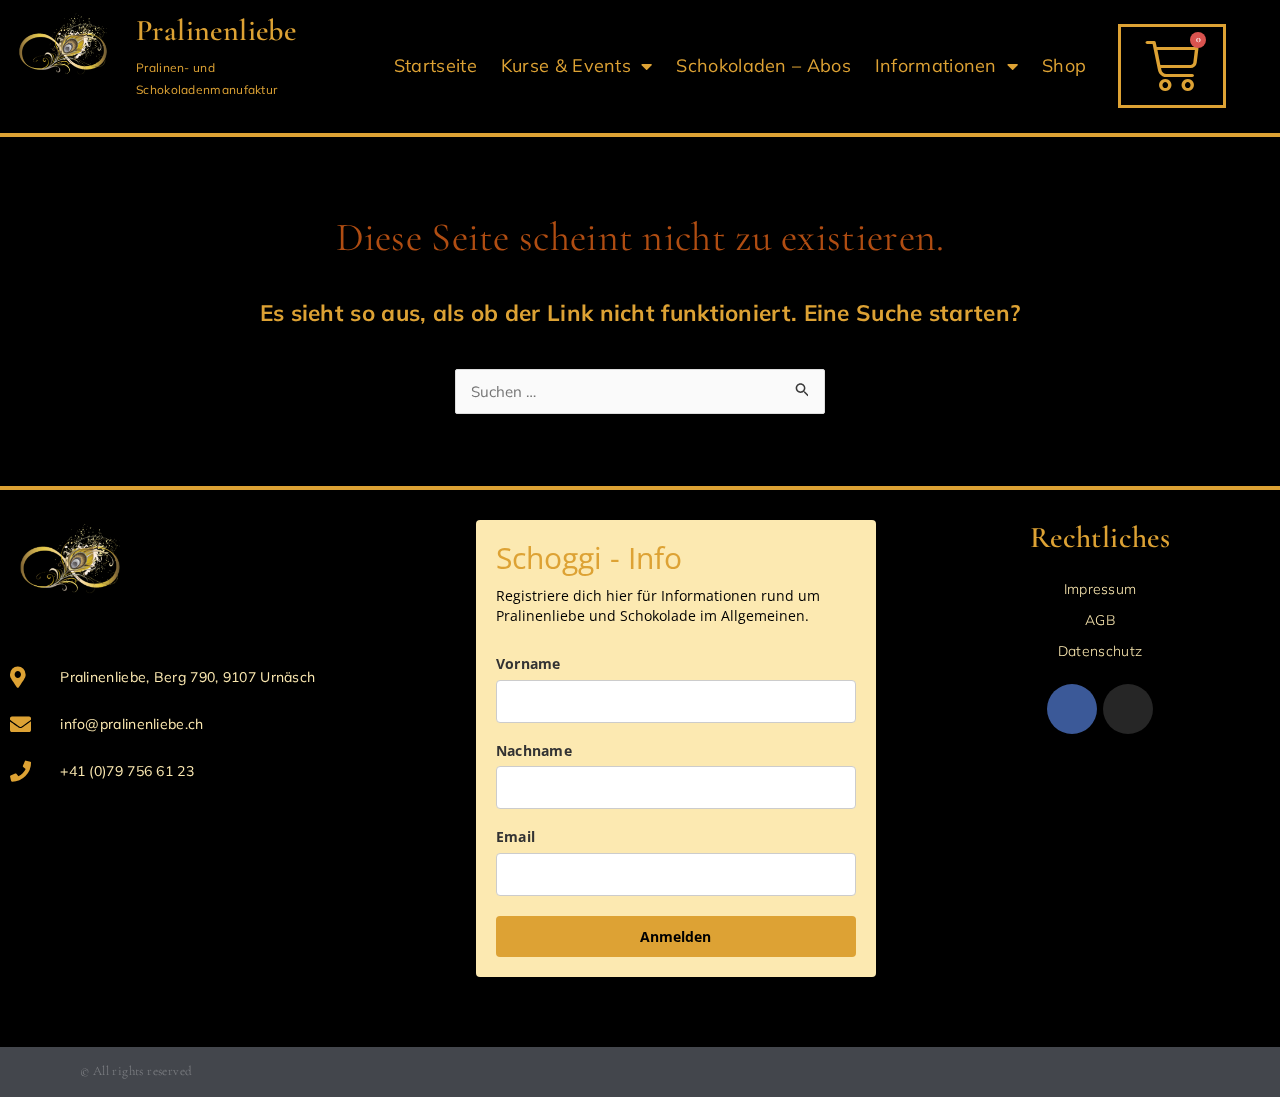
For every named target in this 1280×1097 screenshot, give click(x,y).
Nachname (534, 750)
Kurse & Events (566, 65)
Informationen (936, 65)
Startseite (435, 65)
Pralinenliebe (216, 30)
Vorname (528, 663)
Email (516, 836)
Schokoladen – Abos (763, 65)
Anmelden (675, 936)
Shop (1064, 65)
